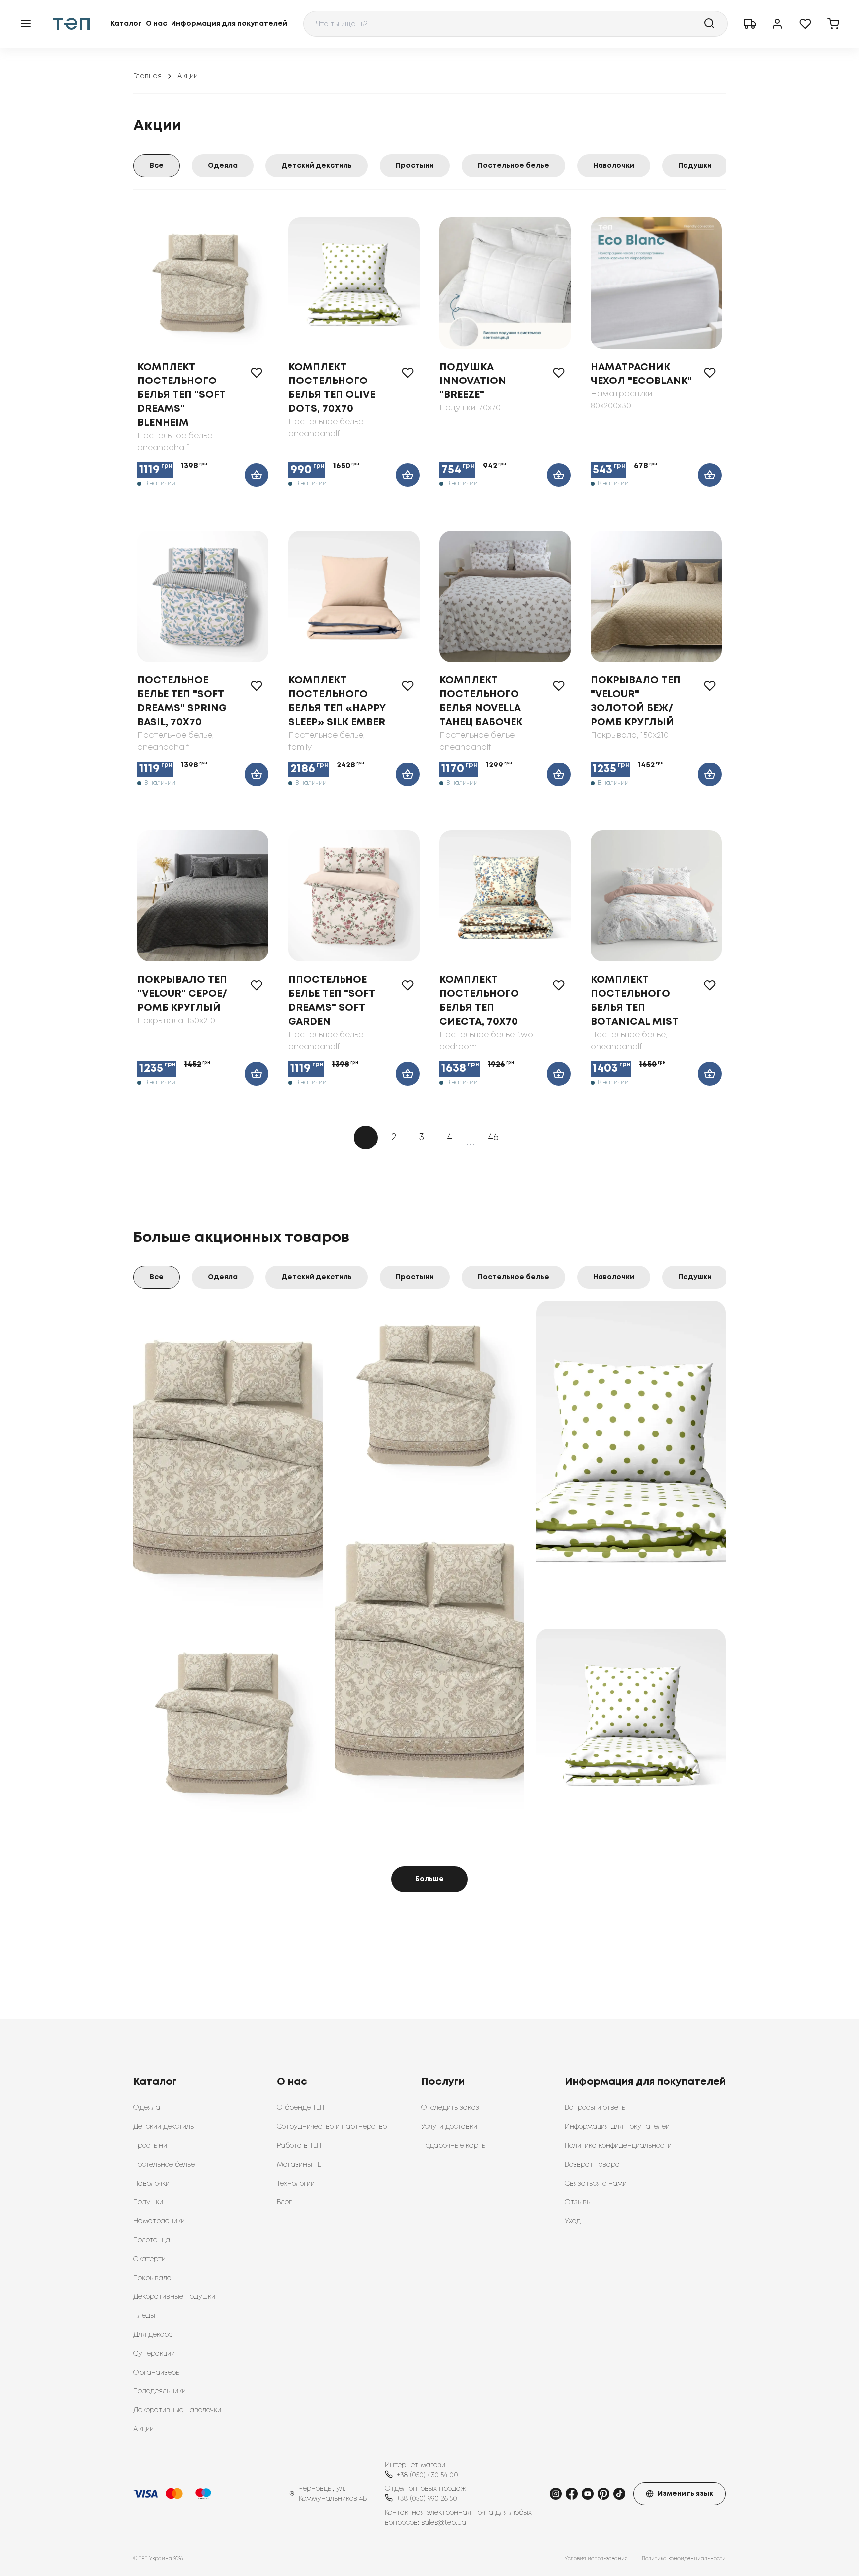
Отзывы (578, 2202)
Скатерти (149, 2259)
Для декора (153, 2335)
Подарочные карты (454, 2146)
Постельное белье (514, 166)
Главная (147, 76)
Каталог (126, 24)
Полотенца (152, 2240)
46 (493, 1137)
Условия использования (596, 2559)
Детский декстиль (317, 166)
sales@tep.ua (444, 2523)
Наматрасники (159, 2221)
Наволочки (614, 166)
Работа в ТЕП (299, 2146)
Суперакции (154, 2354)
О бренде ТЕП (301, 2108)
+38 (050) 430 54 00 (428, 2475)
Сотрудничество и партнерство (332, 2127)
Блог (284, 2202)
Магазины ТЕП (301, 2165)
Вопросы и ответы (596, 2108)
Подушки (695, 166)
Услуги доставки (449, 2127)
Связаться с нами (596, 2184)
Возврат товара (592, 2165)
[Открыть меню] (26, 24)
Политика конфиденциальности (618, 2146)
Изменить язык (686, 2494)
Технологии (296, 2184)
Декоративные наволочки (177, 2410)
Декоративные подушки (174, 2297)
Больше (429, 1879)
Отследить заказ (450, 2108)
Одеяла (223, 166)
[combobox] (515, 24)
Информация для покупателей (229, 24)
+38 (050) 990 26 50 (427, 2499)
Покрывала (152, 2278)
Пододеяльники (160, 2391)
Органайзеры (157, 2373)
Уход (573, 2221)
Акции (143, 2429)
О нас (156, 24)
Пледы (144, 2316)
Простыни (415, 166)
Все (157, 166)
